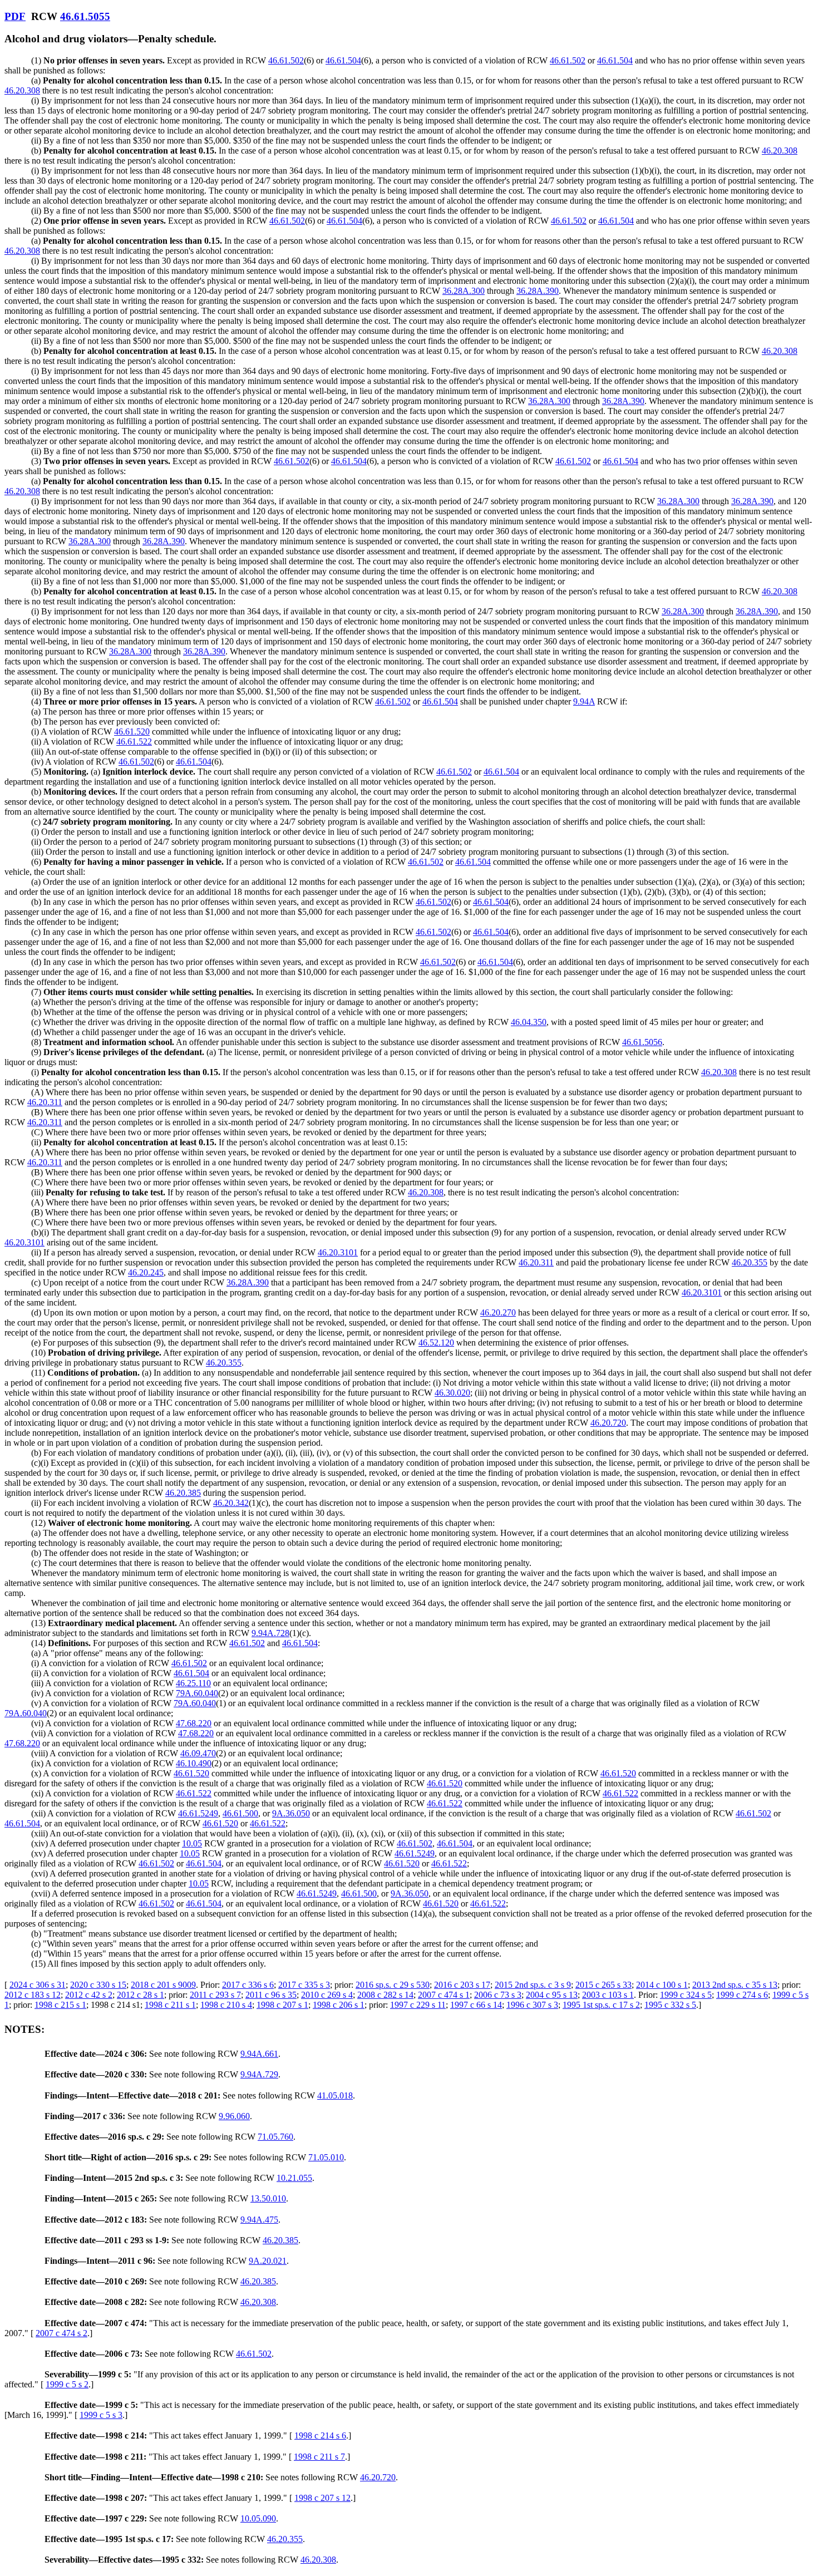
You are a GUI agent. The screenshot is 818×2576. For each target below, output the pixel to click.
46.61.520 (132, 732)
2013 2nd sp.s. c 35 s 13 (735, 1985)
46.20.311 (45, 1102)
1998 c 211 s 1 (170, 2005)
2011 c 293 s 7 (215, 1995)
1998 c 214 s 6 (320, 2435)
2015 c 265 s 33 (603, 1985)
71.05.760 (275, 2137)
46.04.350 (529, 1022)
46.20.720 (608, 1423)
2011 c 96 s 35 (271, 1995)
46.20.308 (22, 90)
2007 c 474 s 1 (444, 1995)
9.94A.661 (259, 2054)
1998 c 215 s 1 (60, 2005)
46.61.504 (343, 60)
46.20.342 (231, 1503)
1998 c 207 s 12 (322, 2498)
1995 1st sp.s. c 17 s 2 (601, 2005)
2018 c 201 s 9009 (163, 1985)
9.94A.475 (259, 2220)
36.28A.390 (538, 291)
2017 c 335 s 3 (304, 1985)
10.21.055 (294, 2178)
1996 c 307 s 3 (532, 2005)
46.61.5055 (85, 16)
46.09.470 (198, 1753)
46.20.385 (183, 1493)
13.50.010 (268, 2198)
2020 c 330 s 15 (98, 1985)
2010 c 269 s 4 (327, 1995)
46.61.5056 (642, 1042)
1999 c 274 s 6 (742, 1995)
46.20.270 (498, 1312)
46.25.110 (193, 1683)
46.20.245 (146, 1272)
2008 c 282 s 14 (385, 1995)
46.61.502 (286, 60)
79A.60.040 (197, 1693)
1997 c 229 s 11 (418, 2005)
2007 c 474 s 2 (61, 2333)
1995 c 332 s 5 (670, 2005)
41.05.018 (335, 2095)
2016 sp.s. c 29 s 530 (393, 1985)
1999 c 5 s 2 (67, 2384)
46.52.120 (436, 1343)
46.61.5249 (198, 1813)
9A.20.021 (268, 2261)
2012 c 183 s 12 (33, 1995)
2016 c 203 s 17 (462, 1985)
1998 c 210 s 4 (226, 2005)
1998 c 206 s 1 (339, 2005)
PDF (15, 16)
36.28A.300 (464, 291)
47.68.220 (194, 1723)
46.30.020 (452, 1393)
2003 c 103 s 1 (608, 1995)
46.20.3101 (24, 1242)
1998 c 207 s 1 (282, 2005)
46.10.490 (194, 1763)
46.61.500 (240, 1813)
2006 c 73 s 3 (498, 1995)
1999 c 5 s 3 (101, 2415)
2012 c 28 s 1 (141, 1995)
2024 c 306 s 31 (38, 1985)
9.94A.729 (259, 2074)
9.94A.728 (270, 1633)
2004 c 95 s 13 (552, 1995)
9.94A (584, 701)
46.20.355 (750, 1262)
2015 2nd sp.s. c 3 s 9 (533, 1985)
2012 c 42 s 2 (89, 1995)
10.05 (192, 1843)
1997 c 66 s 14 (476, 2005)
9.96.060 (234, 2116)
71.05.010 (326, 2157)
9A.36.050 (291, 1813)
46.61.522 (134, 742)
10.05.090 (258, 2518)
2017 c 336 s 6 (248, 1985)
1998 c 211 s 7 (319, 2457)
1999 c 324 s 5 (686, 1995)
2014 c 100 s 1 (662, 1985)
